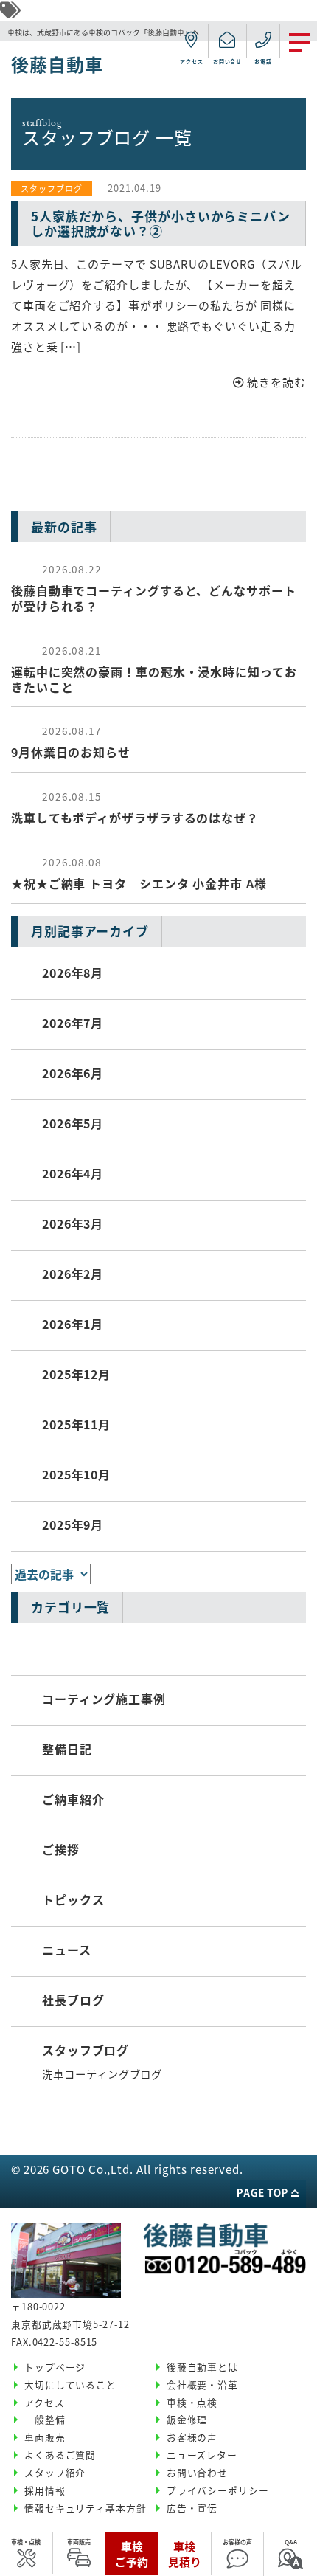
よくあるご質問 (60, 2455)
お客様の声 (237, 2542)
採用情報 (45, 2490)
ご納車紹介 (73, 1799)
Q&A (291, 2542)
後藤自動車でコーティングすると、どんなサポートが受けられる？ (154, 588)
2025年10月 (76, 1474)
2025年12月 (76, 1374)
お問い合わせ (197, 2472)
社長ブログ (73, 2000)
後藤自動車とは (202, 2367)
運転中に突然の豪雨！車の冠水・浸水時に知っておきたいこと (154, 669)
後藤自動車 (57, 64)
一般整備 (45, 2419)
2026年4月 (73, 1173)
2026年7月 (73, 1023)
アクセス (45, 2402)
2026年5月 (73, 1123)
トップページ (55, 2367)
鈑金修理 (187, 2419)
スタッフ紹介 (55, 2472)
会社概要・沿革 (202, 2385)
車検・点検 (26, 2542)
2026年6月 (73, 1073)
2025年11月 (76, 1424)
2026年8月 (73, 973)
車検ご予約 (132, 2554)
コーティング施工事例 (104, 1699)
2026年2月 (73, 1274)
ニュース (67, 1950)
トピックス (73, 1899)
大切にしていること (70, 2385)
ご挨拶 (61, 1849)
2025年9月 (73, 1524)
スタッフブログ (86, 2050)
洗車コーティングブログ (102, 2074)
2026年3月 (73, 1223)
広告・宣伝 (192, 2508)
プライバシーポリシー (218, 2490)
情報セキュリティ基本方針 (86, 2508)
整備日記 (67, 1749)
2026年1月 (73, 1324)
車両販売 (79, 2542)
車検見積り (185, 2554)
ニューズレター (202, 2455)
